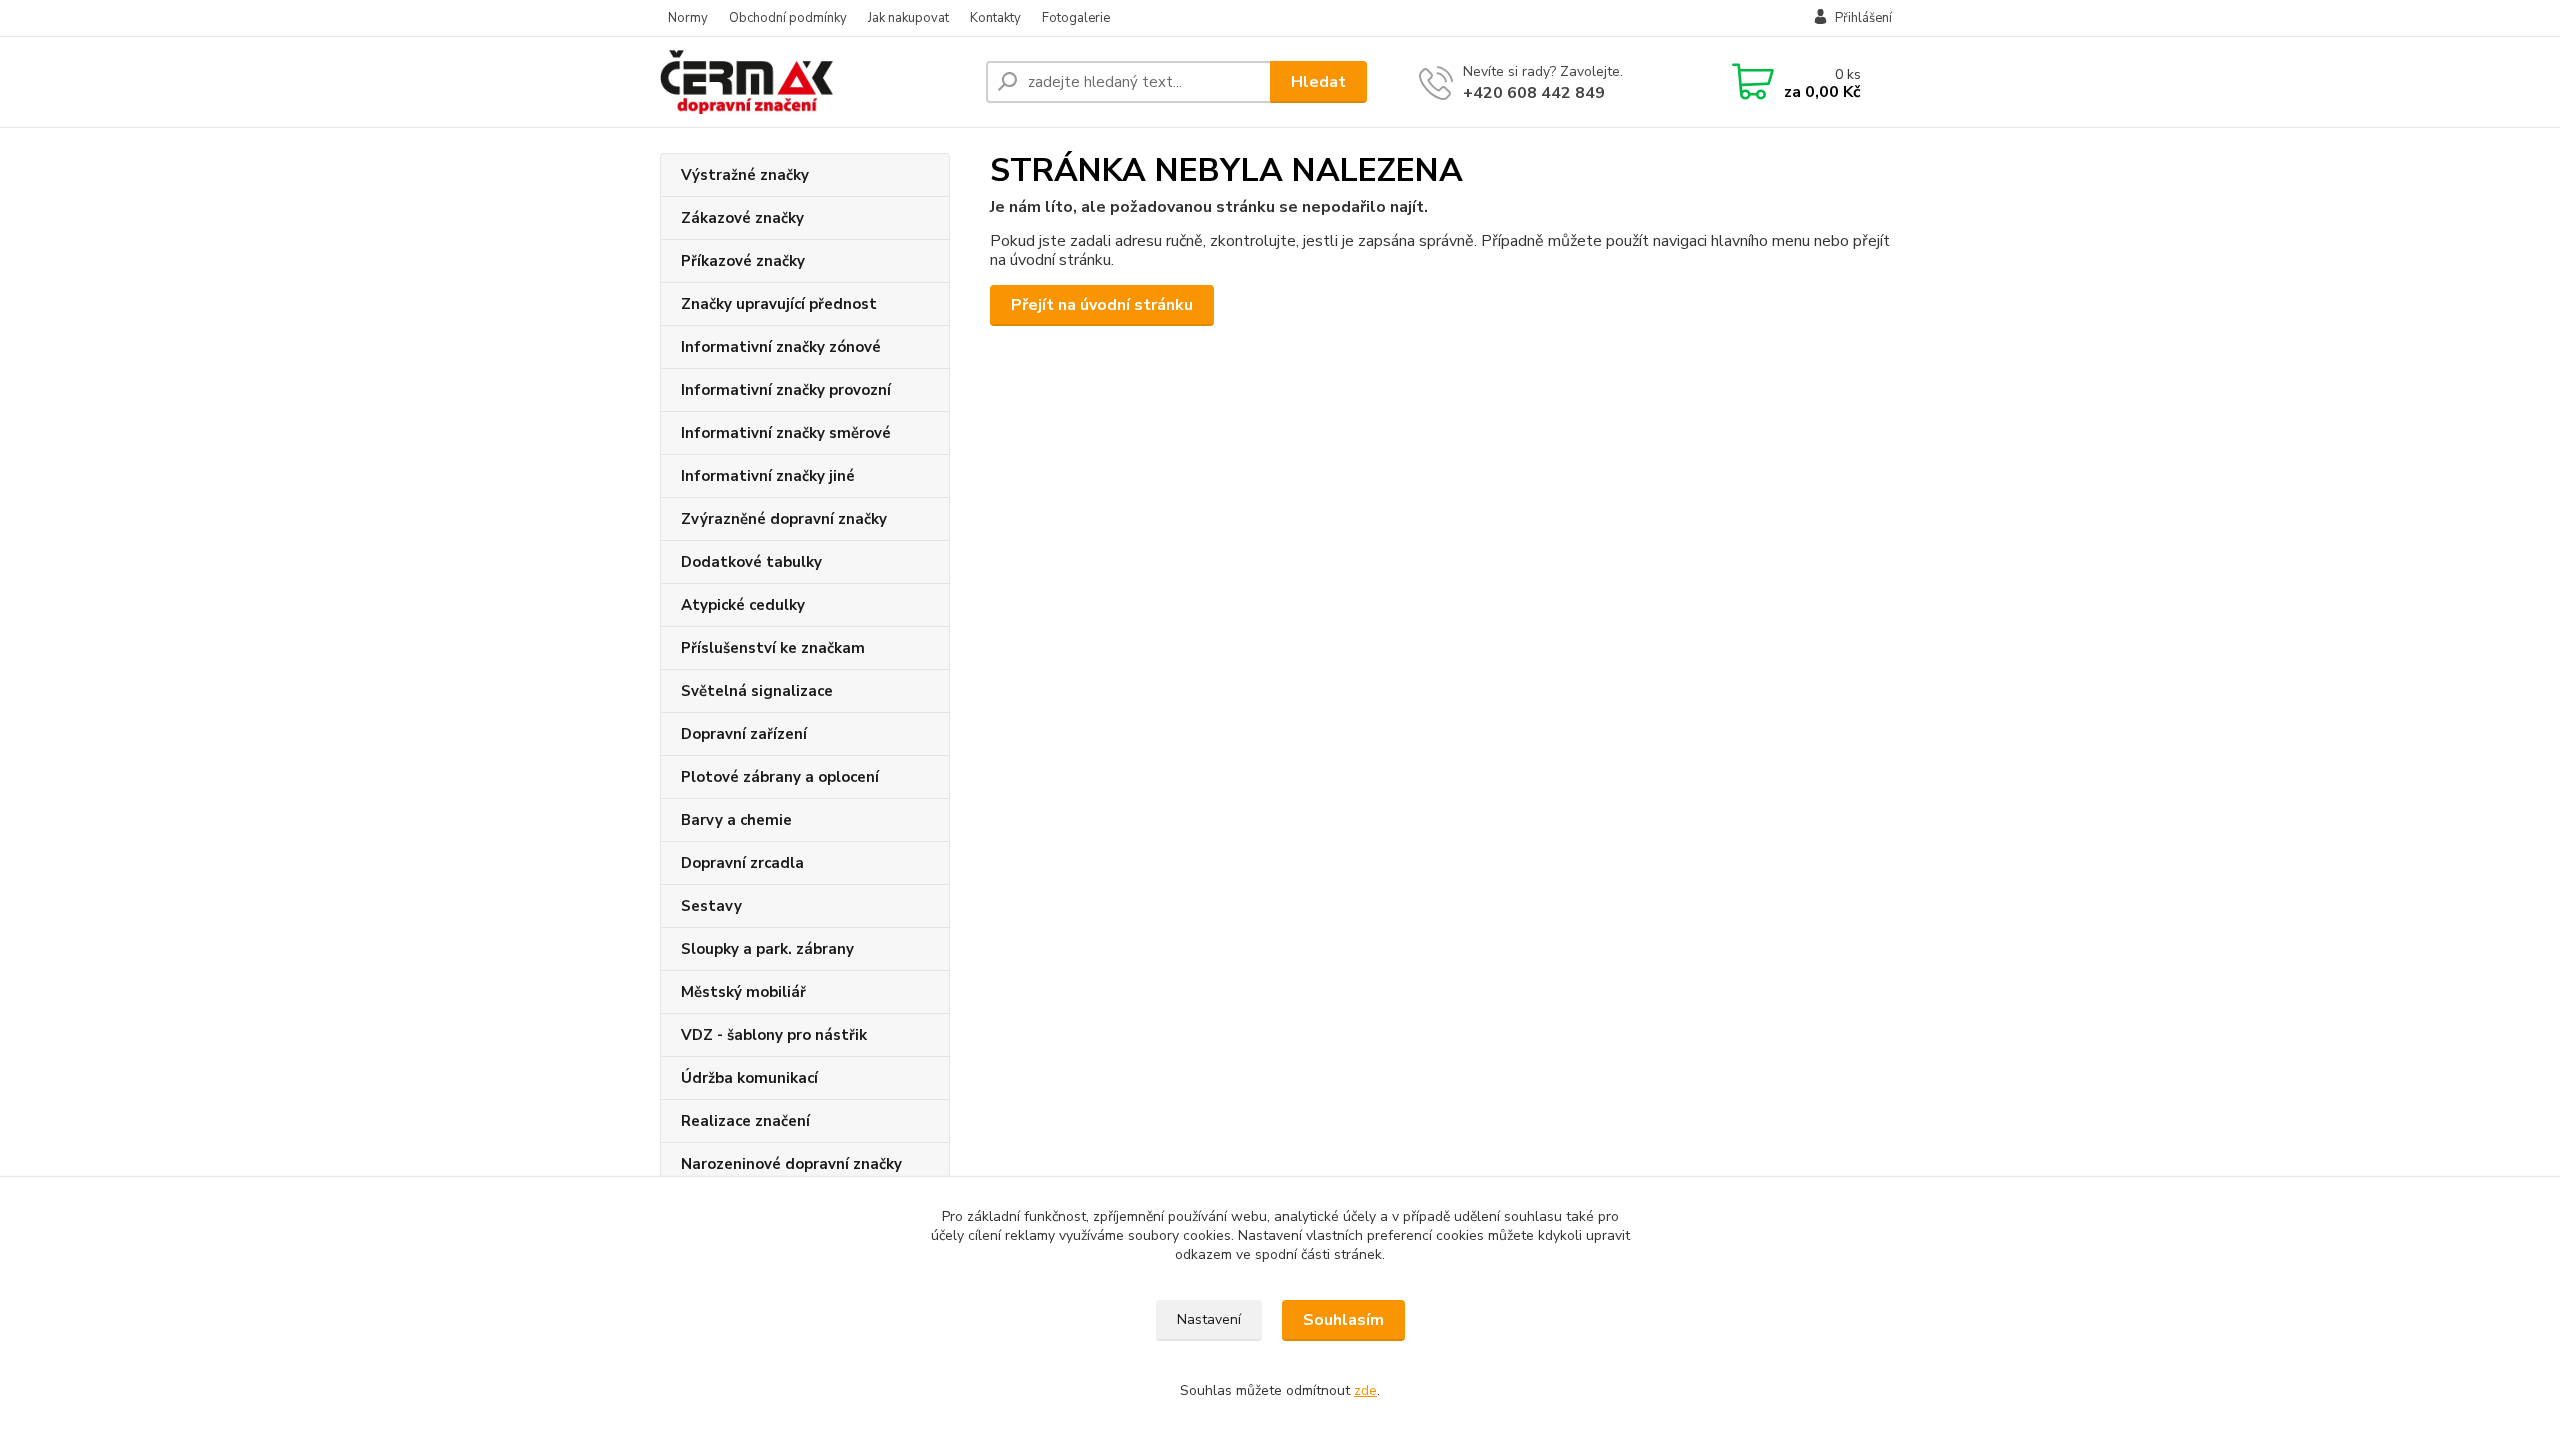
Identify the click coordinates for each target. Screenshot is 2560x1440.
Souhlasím (1343, 1320)
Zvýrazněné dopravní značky (784, 519)
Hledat (1318, 82)
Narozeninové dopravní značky (791, 1164)
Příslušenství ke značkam (773, 648)
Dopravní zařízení (744, 734)
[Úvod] (815, 82)
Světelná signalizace (757, 691)
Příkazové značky (743, 261)
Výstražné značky (745, 175)
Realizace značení (745, 1121)
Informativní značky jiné (768, 476)
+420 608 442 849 (1534, 93)
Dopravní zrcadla (742, 863)
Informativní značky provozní (786, 390)
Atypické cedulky (743, 605)
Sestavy (711, 906)
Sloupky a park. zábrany (767, 949)
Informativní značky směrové (786, 433)
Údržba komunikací (749, 1078)
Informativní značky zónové (781, 347)
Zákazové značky (742, 218)
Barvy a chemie (736, 820)
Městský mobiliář (743, 992)
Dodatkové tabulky (751, 562)
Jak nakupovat (908, 18)
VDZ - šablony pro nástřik (774, 1035)
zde (1365, 1390)
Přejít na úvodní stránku (1102, 305)
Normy (688, 18)
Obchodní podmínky (788, 18)
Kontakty (995, 18)
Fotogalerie (1076, 18)
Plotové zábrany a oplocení (780, 777)
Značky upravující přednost (779, 304)
